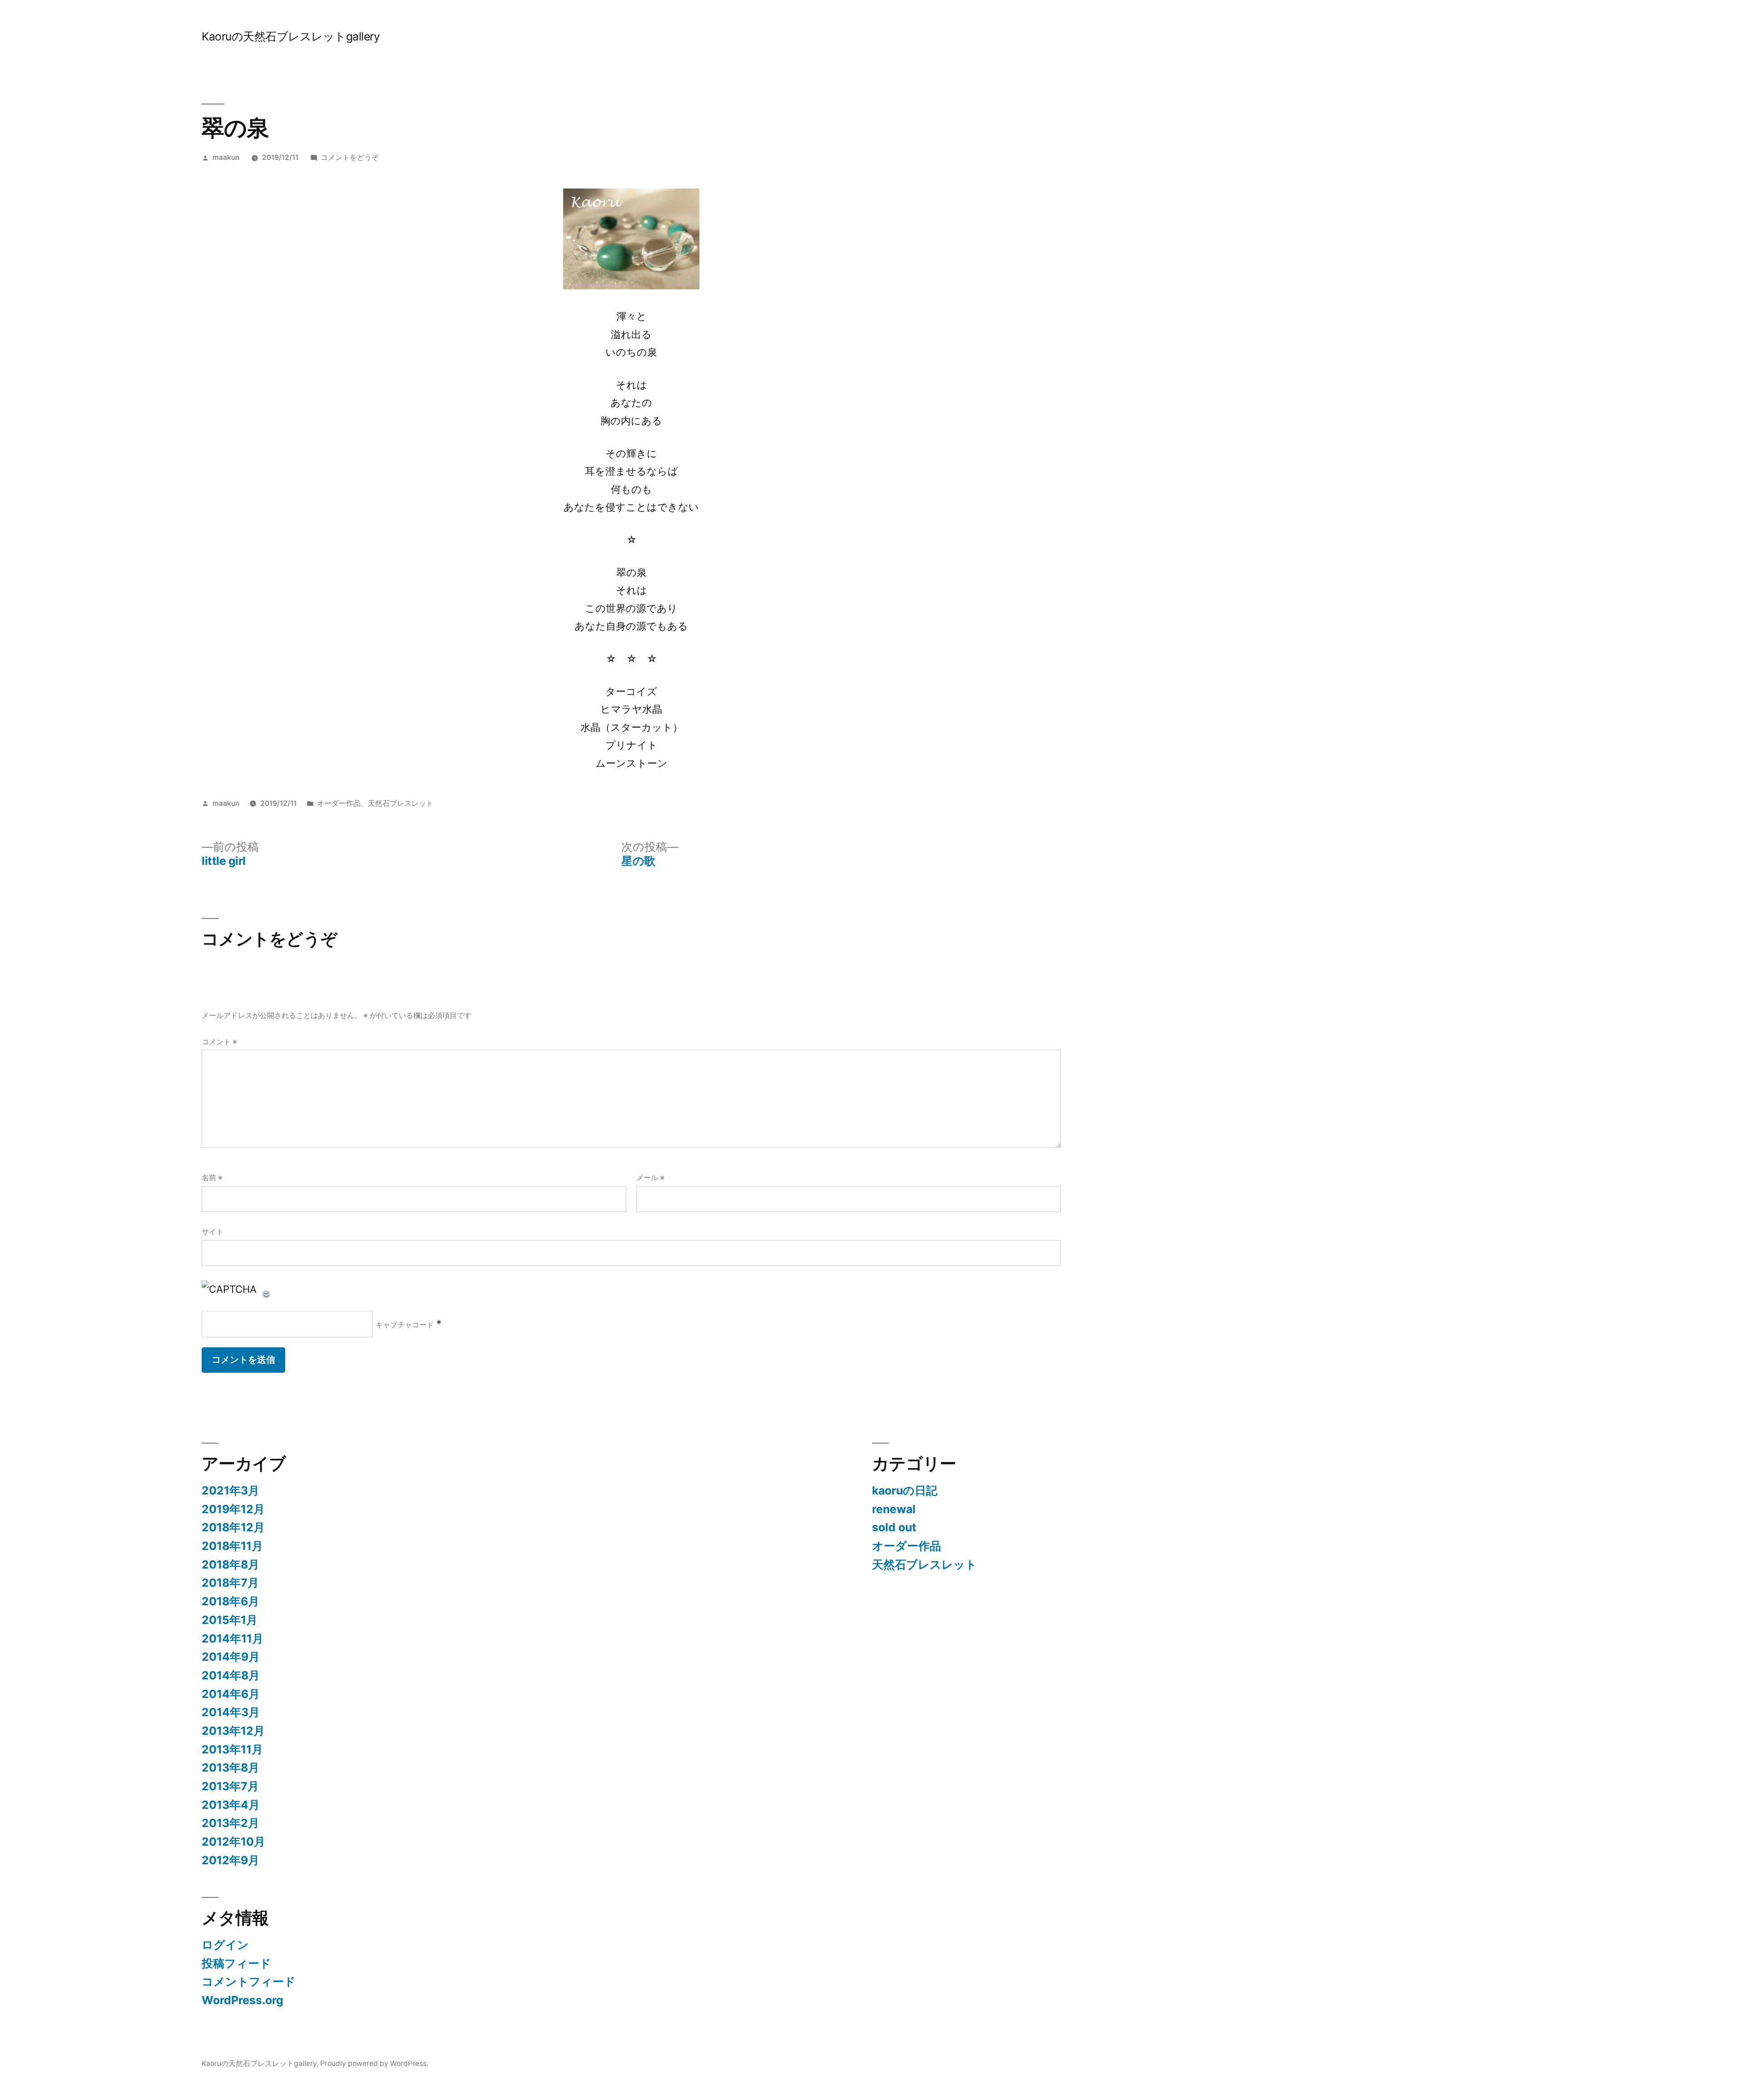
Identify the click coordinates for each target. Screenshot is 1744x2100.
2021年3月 (230, 1490)
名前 (212, 1178)
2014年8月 (231, 1675)
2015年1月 (230, 1620)
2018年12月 (233, 1527)
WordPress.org (243, 2000)
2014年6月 (231, 1694)
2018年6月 (230, 1601)
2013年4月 (231, 1805)
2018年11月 (232, 1546)
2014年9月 (231, 1657)
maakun (226, 157)
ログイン (225, 1945)
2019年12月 (233, 1509)
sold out (894, 1527)
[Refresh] (267, 1289)
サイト (213, 1232)
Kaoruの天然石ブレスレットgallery (291, 36)
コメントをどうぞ (350, 157)
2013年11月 (232, 1749)
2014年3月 (231, 1712)
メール (650, 1178)
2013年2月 (230, 1823)
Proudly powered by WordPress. (374, 2063)
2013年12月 (233, 1731)
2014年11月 (233, 1638)
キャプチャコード (405, 1325)
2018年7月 (230, 1583)
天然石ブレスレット (401, 803)
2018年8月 (230, 1564)
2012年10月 (233, 1842)
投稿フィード (236, 1963)
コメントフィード (249, 1981)
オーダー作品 (339, 803)
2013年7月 (230, 1786)
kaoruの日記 (905, 1490)
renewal (894, 1509)
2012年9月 (230, 1860)
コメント (219, 1042)
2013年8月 (230, 1767)
